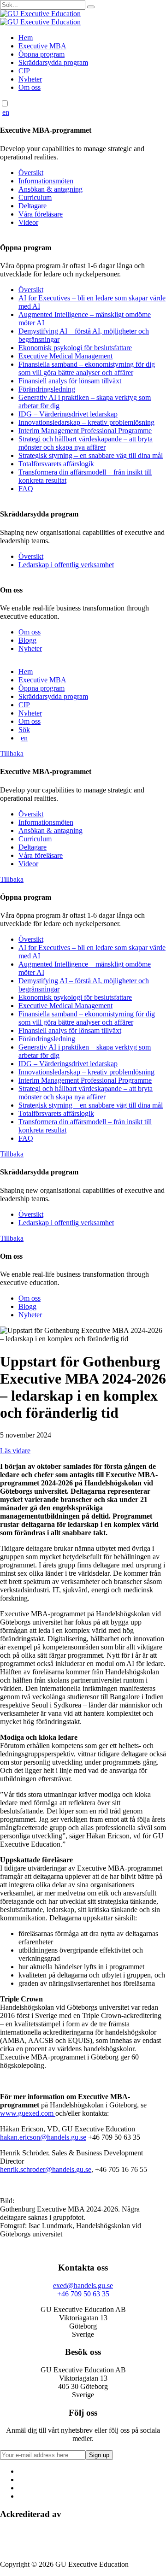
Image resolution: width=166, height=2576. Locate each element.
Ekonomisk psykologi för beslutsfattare (75, 348)
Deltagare (33, 206)
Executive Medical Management (65, 356)
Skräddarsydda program (53, 62)
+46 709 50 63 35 (83, 2294)
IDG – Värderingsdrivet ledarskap (68, 414)
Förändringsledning (47, 389)
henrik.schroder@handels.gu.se (46, 2169)
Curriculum (35, 197)
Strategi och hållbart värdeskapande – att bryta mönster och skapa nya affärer (86, 443)
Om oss (30, 87)
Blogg (27, 640)
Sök (24, 730)
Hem (26, 38)
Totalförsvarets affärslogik (56, 464)
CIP (24, 71)
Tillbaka (12, 754)
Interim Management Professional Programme (85, 431)
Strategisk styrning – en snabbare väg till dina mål (91, 455)
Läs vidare (15, 1451)
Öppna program (41, 54)
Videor (28, 222)
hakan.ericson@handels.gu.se (43, 2137)
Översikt (31, 173)
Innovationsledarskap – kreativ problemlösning (86, 422)
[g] (91, 7)
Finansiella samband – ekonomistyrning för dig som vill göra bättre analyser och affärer (87, 368)
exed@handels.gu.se (83, 2286)
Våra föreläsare (41, 214)
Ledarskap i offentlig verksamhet (66, 565)
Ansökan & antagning (50, 189)
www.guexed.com (28, 2113)
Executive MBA (42, 46)
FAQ (26, 489)
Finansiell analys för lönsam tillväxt (70, 381)
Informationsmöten (46, 181)
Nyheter (30, 79)
